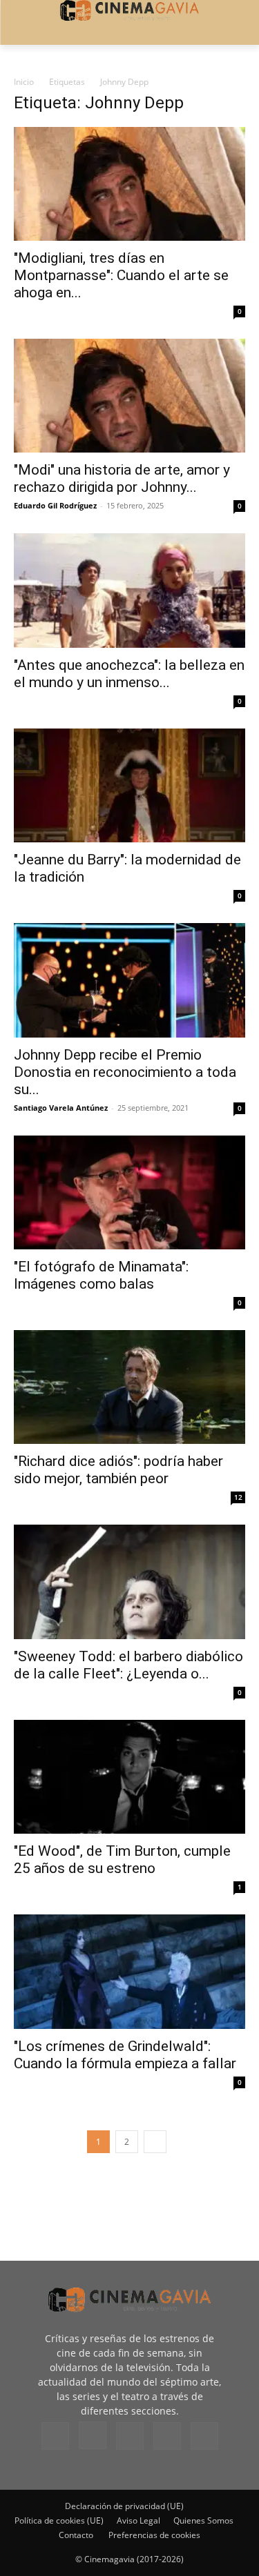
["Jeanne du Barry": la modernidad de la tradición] (129, 785)
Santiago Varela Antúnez (61, 1108)
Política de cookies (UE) (59, 2520)
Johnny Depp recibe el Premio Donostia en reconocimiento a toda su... (125, 1072)
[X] (167, 2436)
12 (238, 1497)
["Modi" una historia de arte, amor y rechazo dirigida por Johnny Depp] (129, 396)
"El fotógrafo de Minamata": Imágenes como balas (101, 1275)
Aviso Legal (138, 2520)
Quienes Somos (203, 2520)
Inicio (24, 82)
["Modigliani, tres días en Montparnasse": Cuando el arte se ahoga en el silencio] (129, 184)
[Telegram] (130, 2436)
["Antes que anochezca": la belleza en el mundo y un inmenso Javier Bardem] (129, 590)
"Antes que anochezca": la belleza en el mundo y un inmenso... (129, 674)
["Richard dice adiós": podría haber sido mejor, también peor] (129, 1387)
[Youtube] (204, 2436)
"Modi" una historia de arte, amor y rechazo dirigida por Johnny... (122, 478)
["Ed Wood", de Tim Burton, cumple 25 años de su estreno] (129, 1777)
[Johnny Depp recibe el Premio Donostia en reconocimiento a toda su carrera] (129, 980)
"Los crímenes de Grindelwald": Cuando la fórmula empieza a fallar (125, 2055)
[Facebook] (55, 2436)
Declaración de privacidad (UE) (124, 2506)
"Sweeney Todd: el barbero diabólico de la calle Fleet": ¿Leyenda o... (128, 1665)
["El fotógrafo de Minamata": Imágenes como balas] (129, 1192)
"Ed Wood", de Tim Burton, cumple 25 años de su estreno (122, 1860)
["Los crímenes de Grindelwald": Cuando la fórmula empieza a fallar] (129, 1971)
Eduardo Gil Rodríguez (55, 505)
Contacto (76, 2535)
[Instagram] (93, 2435)
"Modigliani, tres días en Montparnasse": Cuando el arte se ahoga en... (121, 275)
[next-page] (155, 2142)
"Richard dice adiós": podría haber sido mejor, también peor (118, 1470)
